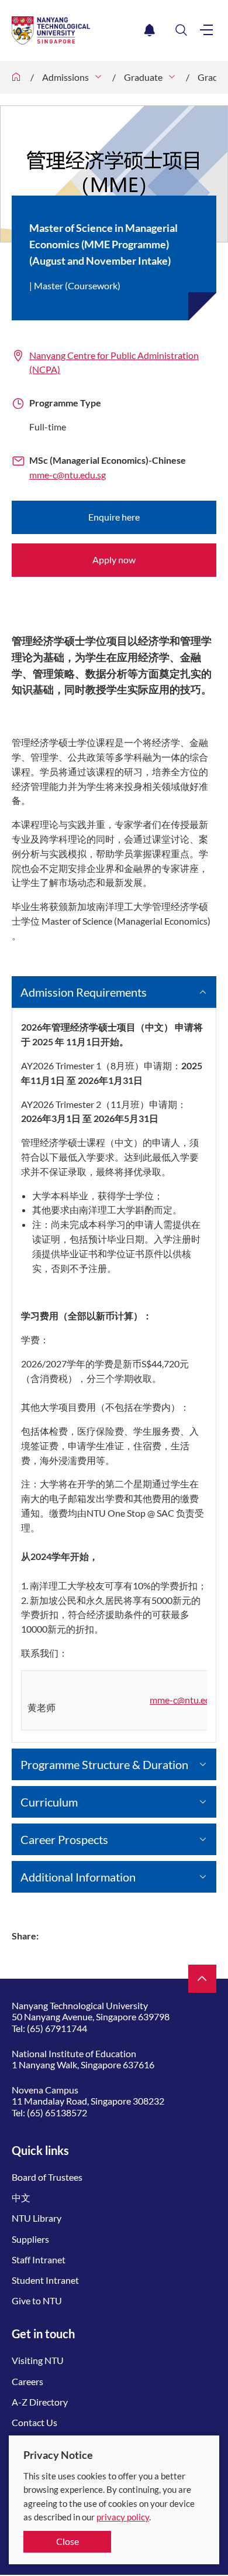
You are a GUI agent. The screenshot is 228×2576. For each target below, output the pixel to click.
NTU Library (37, 2218)
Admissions (65, 77)
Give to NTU (37, 2300)
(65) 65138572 (57, 2113)
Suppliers (30, 2239)
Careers (27, 2381)
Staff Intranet (39, 2259)
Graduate (143, 77)
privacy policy (123, 2517)
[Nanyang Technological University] (76, 30)
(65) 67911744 (57, 2028)
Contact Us (34, 2422)
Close (68, 2541)
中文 (21, 2197)
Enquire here (114, 517)
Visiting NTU (38, 2360)
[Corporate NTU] (16, 77)
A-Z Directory (40, 2402)
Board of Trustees (47, 2177)
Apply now (114, 560)
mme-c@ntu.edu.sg (68, 475)
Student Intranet (45, 2280)
